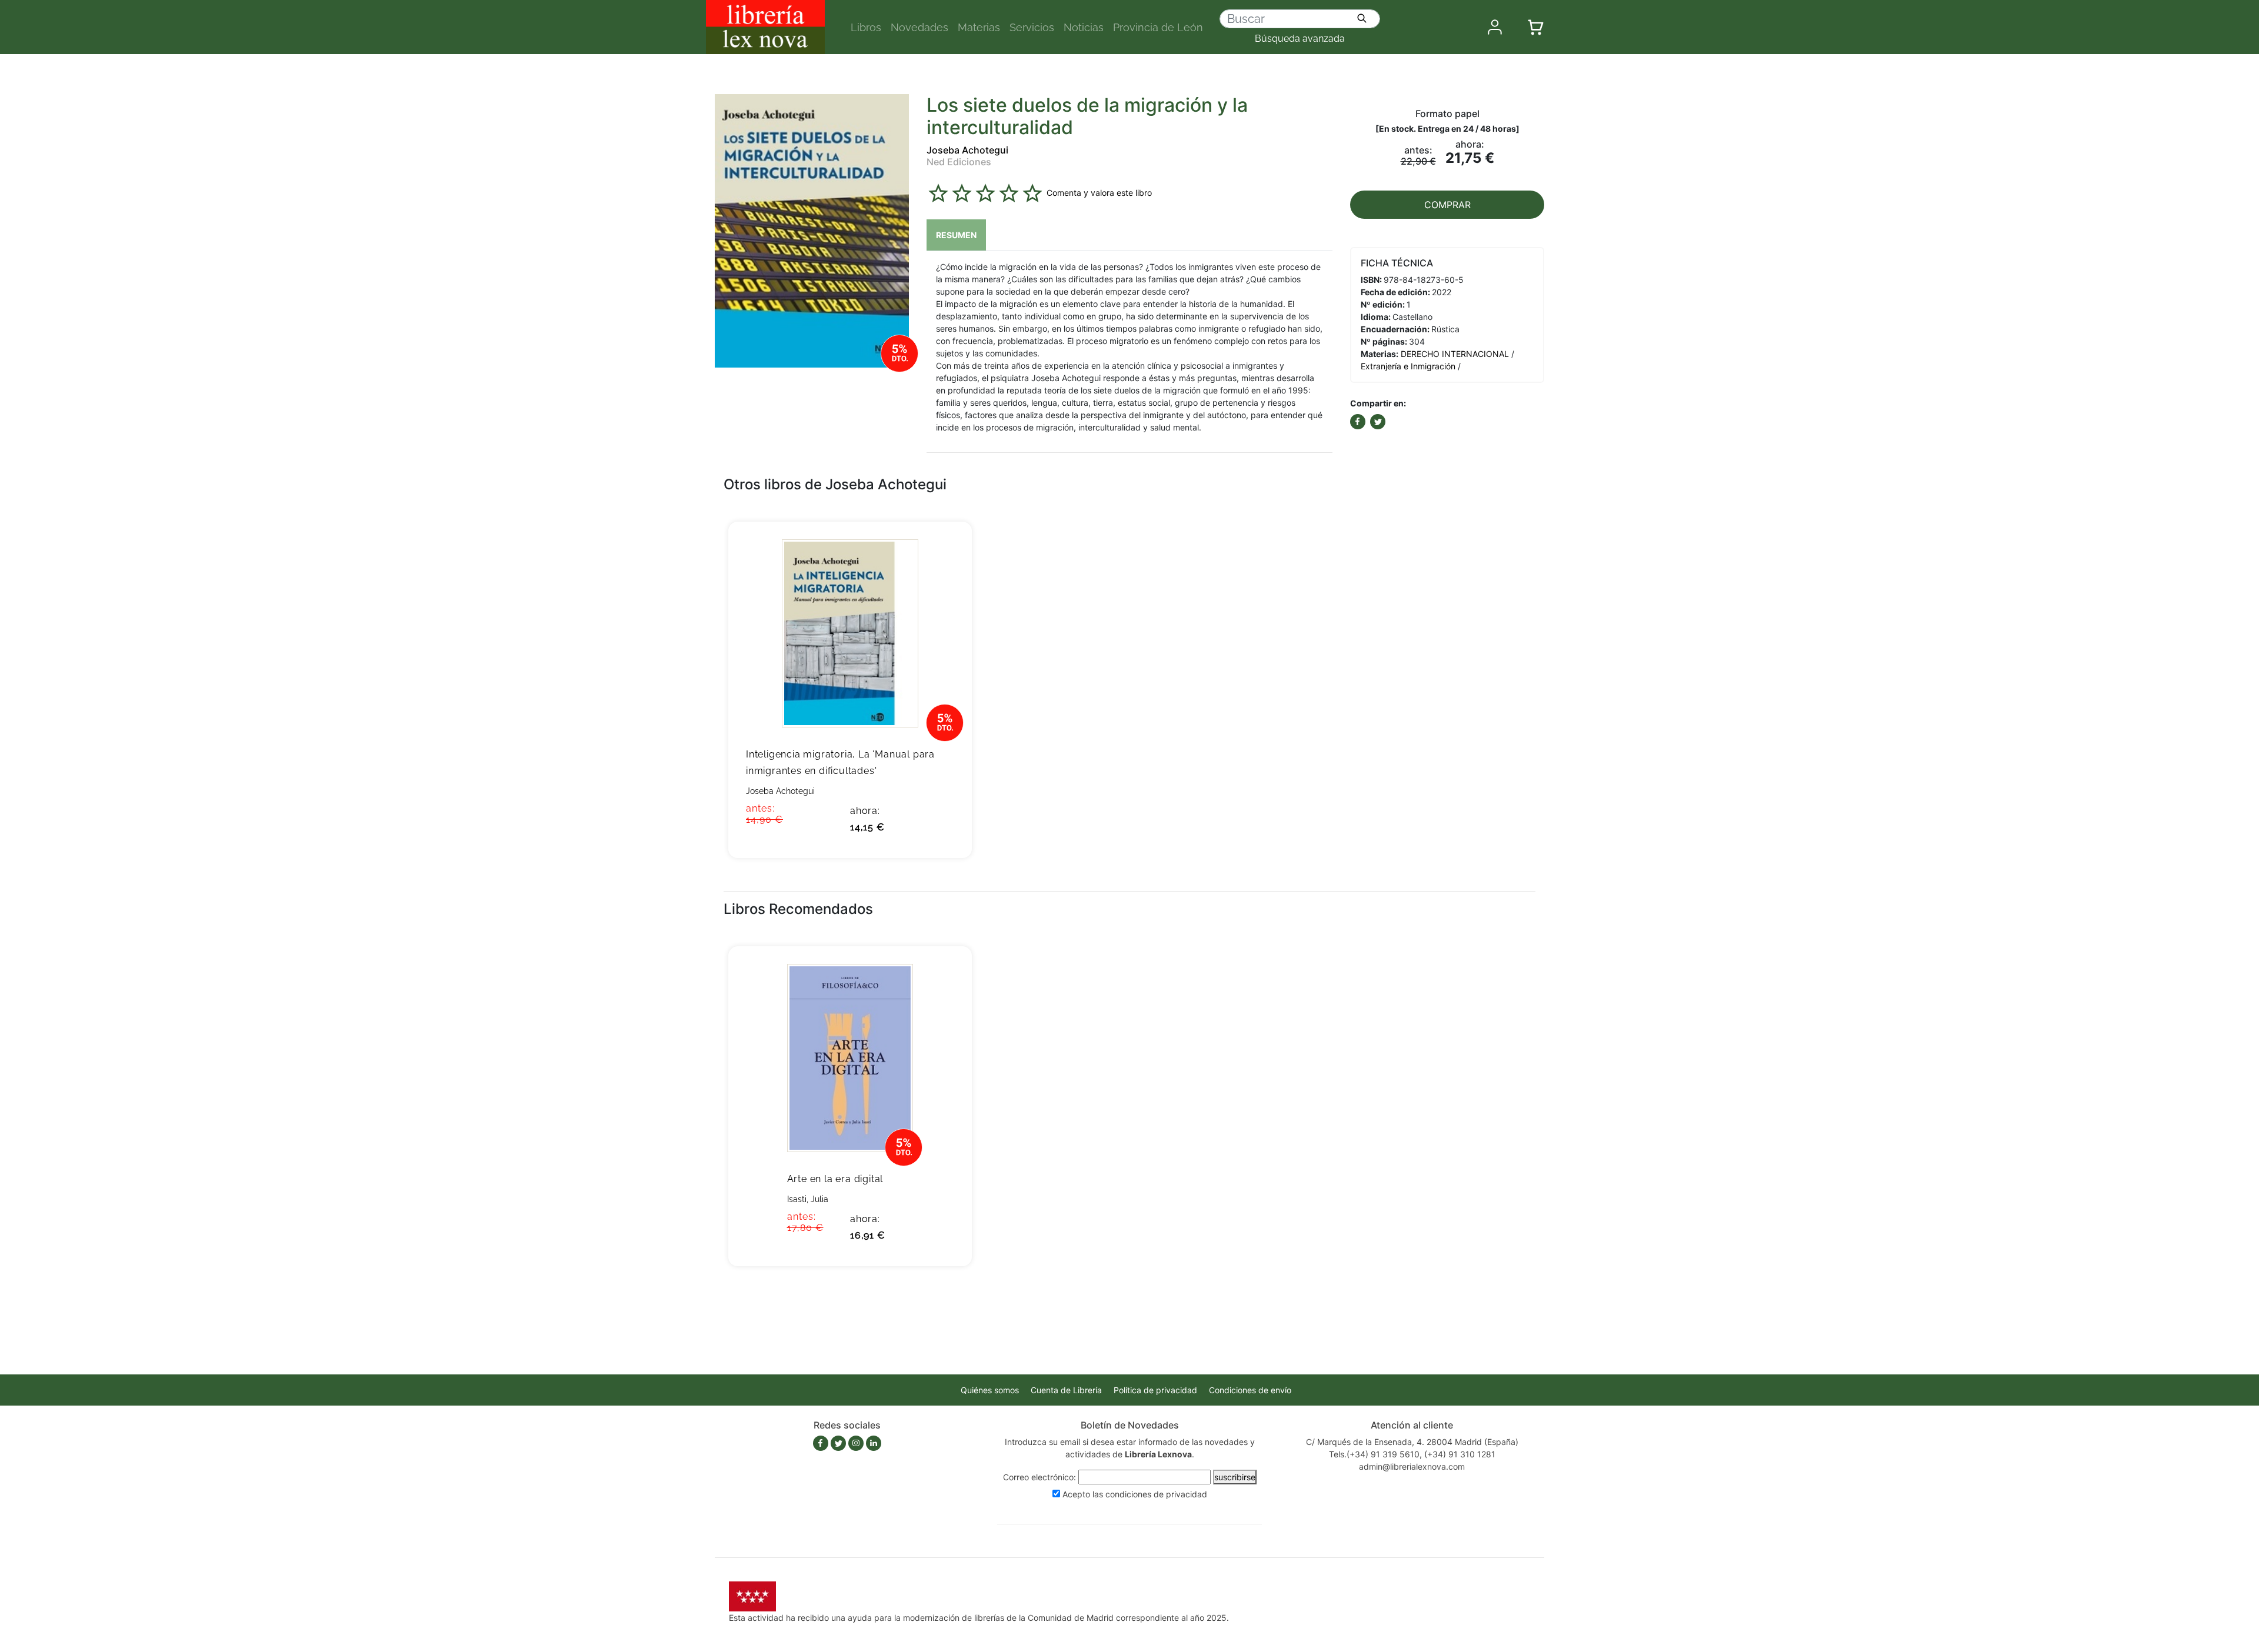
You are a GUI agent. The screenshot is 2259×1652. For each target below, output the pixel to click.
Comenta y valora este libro (1099, 193)
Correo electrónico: (1039, 1477)
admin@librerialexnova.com (1412, 1466)
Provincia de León (1158, 27)
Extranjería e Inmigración (1408, 366)
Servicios (1032, 27)
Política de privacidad (1155, 1390)
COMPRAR (1447, 205)
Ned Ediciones (959, 162)
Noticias (1084, 27)
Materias (979, 27)
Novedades (919, 27)
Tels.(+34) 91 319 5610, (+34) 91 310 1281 (1412, 1454)
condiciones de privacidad (1156, 1494)
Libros (866, 27)
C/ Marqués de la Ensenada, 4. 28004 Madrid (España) (1412, 1442)
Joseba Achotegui (967, 150)
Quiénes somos (990, 1390)
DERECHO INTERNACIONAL (1455, 354)
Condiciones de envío (1250, 1390)
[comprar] (945, 549)
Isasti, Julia (808, 1199)
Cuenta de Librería (1066, 1390)
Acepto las (1135, 1494)
